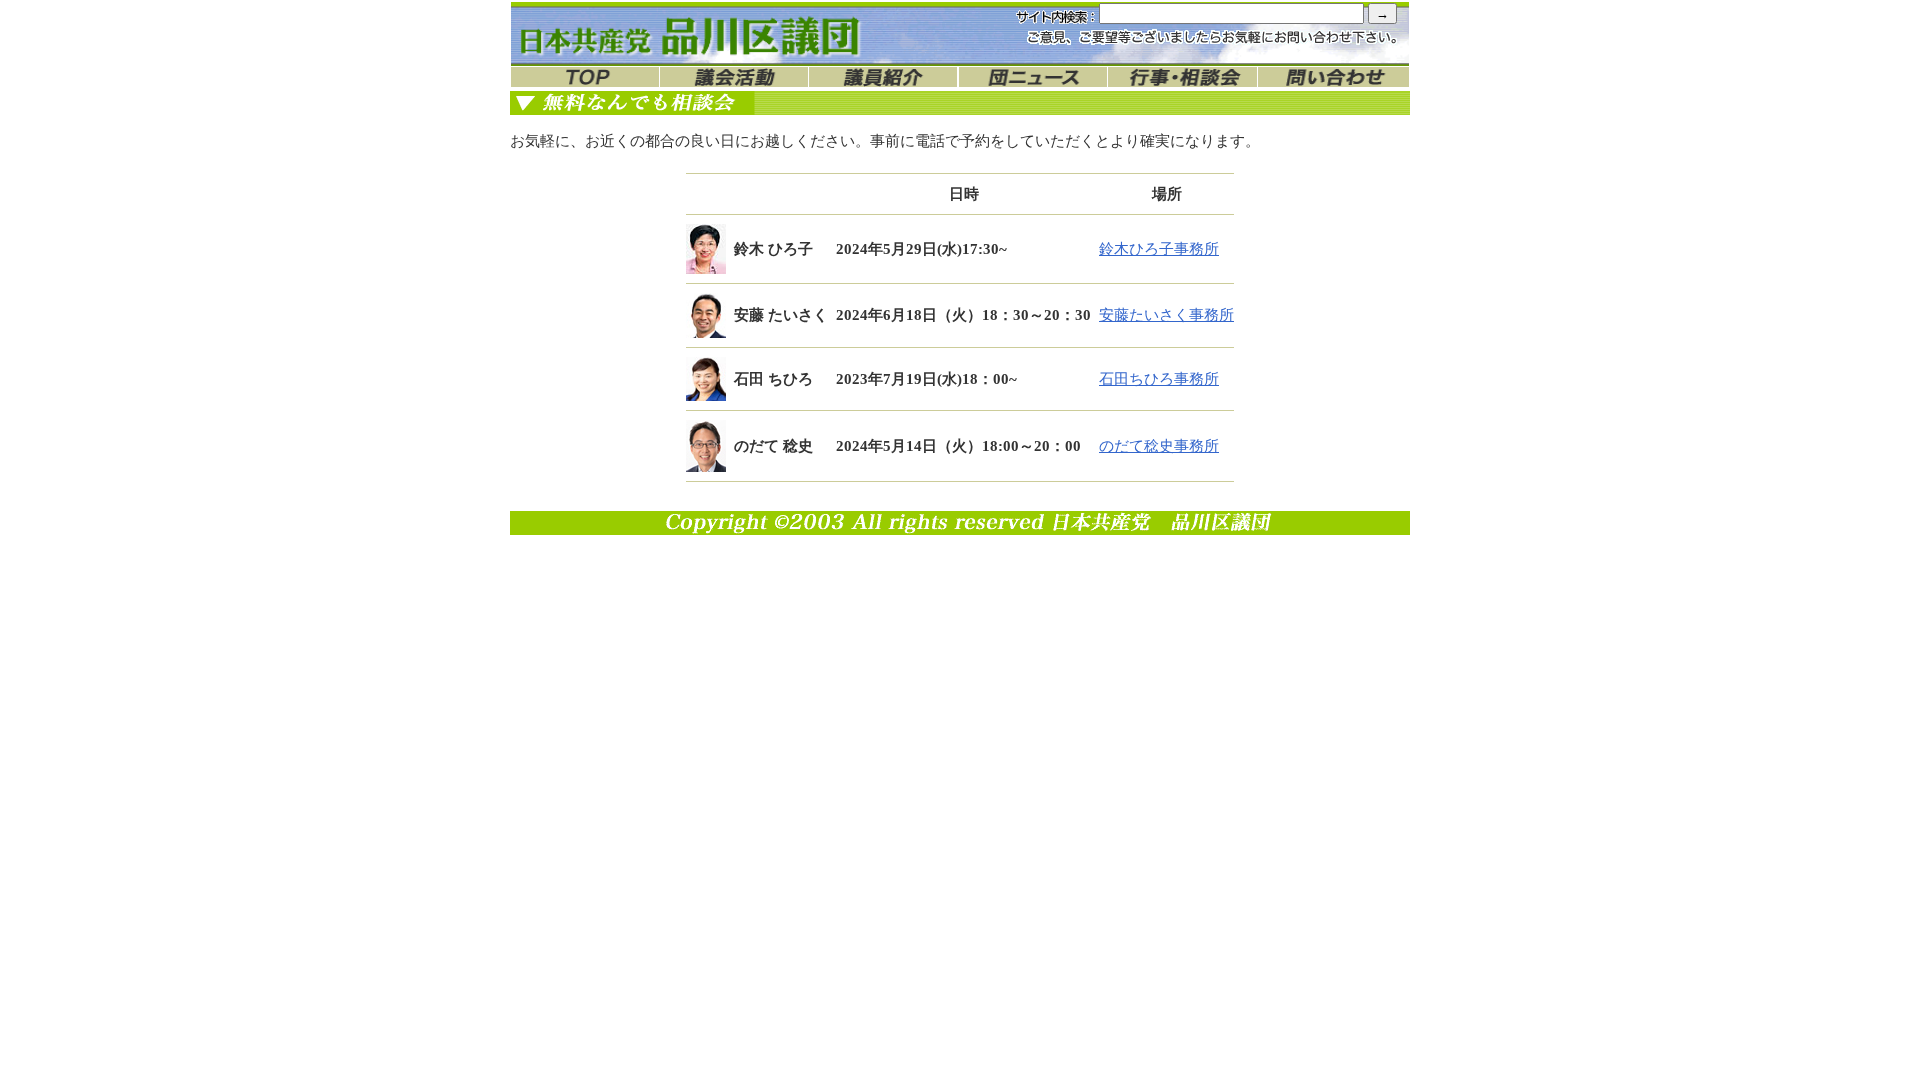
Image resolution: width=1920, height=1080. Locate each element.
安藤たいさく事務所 (1166, 315)
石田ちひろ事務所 (1159, 379)
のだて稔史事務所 (1159, 446)
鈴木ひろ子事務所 (1159, 249)
